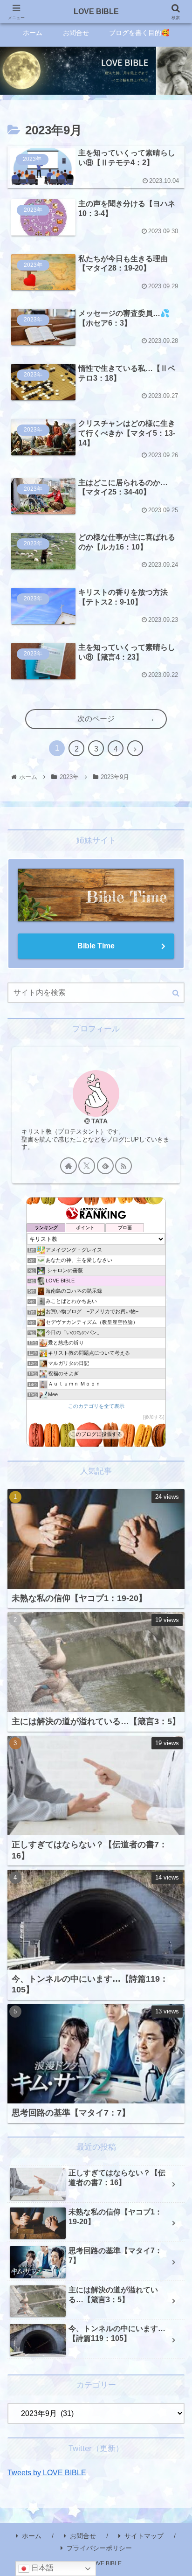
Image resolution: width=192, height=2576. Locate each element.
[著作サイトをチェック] (69, 1166)
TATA (99, 1121)
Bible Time (96, 946)
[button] (176, 993)
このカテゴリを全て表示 (96, 1406)
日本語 (41, 2568)
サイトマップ (144, 2536)
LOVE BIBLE (96, 11)
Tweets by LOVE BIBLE (47, 2473)
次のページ (96, 719)
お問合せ (83, 2536)
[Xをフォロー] (87, 1166)
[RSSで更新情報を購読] (123, 1166)
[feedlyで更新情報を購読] (105, 1166)
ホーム (32, 2536)
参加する (154, 1417)
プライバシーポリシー (99, 2548)
